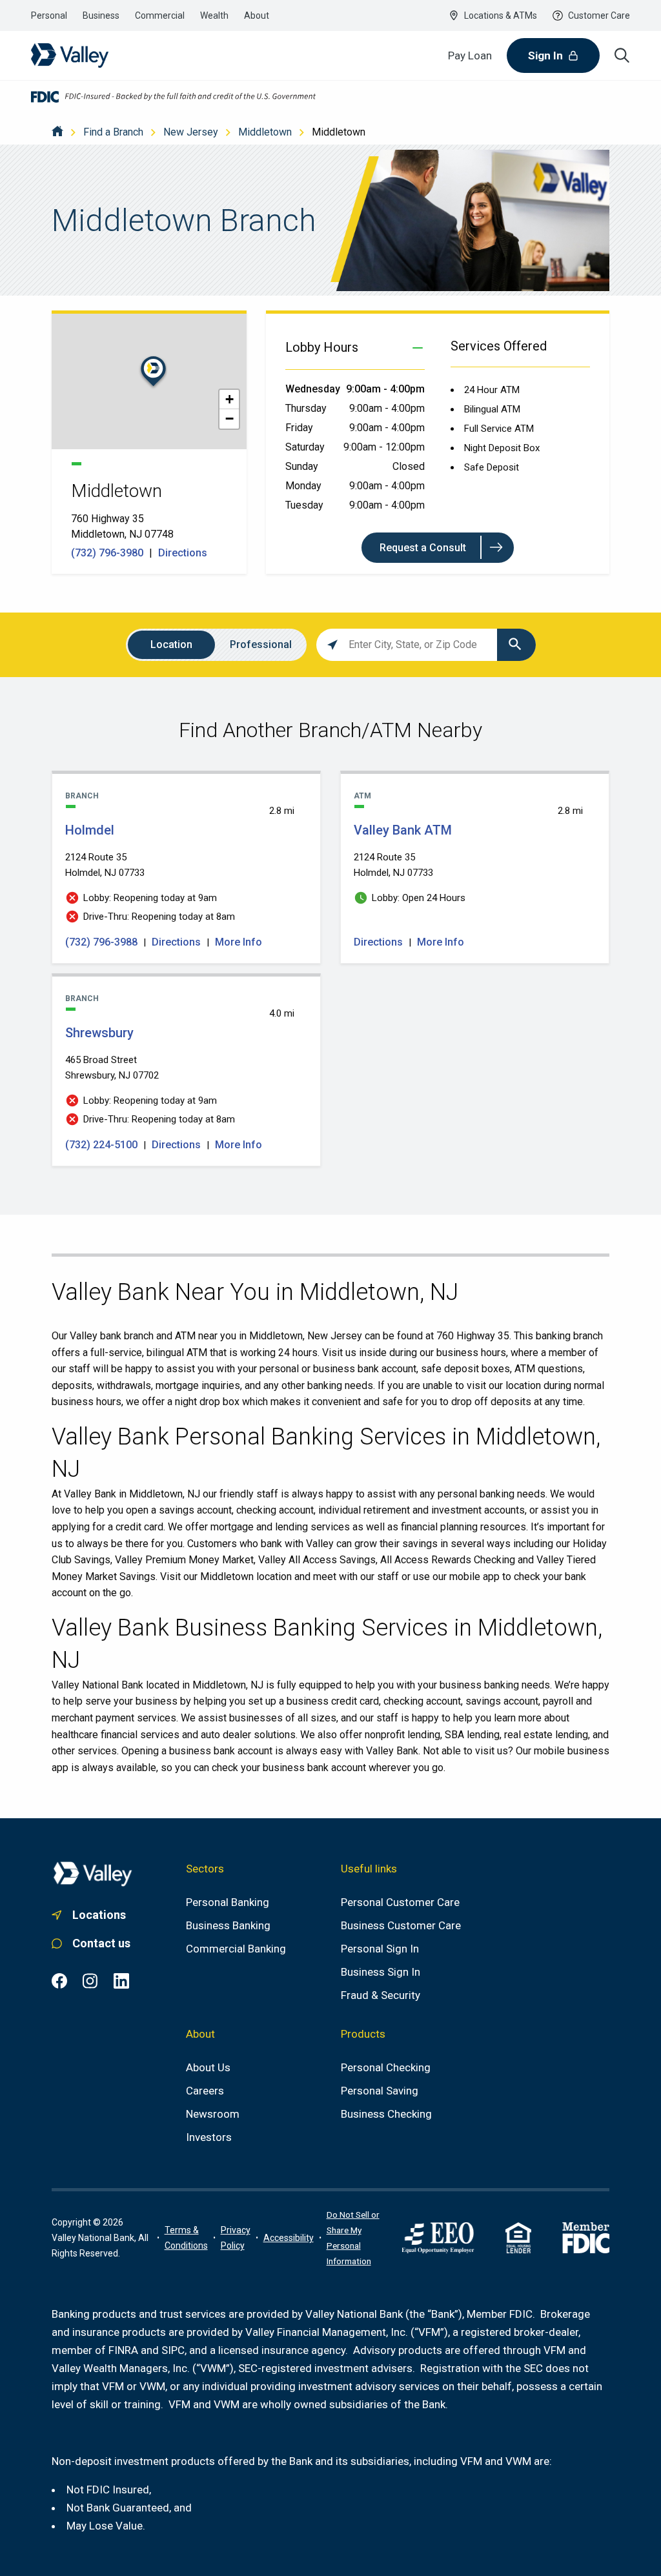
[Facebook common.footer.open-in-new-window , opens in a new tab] (59, 1981)
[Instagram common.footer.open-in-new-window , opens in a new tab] (90, 1981)
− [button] (229, 419)
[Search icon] (622, 56)
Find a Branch (113, 132)
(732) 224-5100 (103, 1145)
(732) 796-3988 (103, 942)
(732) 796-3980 (108, 553)
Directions (183, 553)
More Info (239, 942)
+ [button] (229, 399)
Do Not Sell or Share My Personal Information (353, 2238)
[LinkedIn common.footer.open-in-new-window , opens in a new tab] (121, 1981)
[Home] (57, 132)
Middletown (265, 132)
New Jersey (191, 132)
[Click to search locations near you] (332, 645)
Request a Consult (423, 548)
